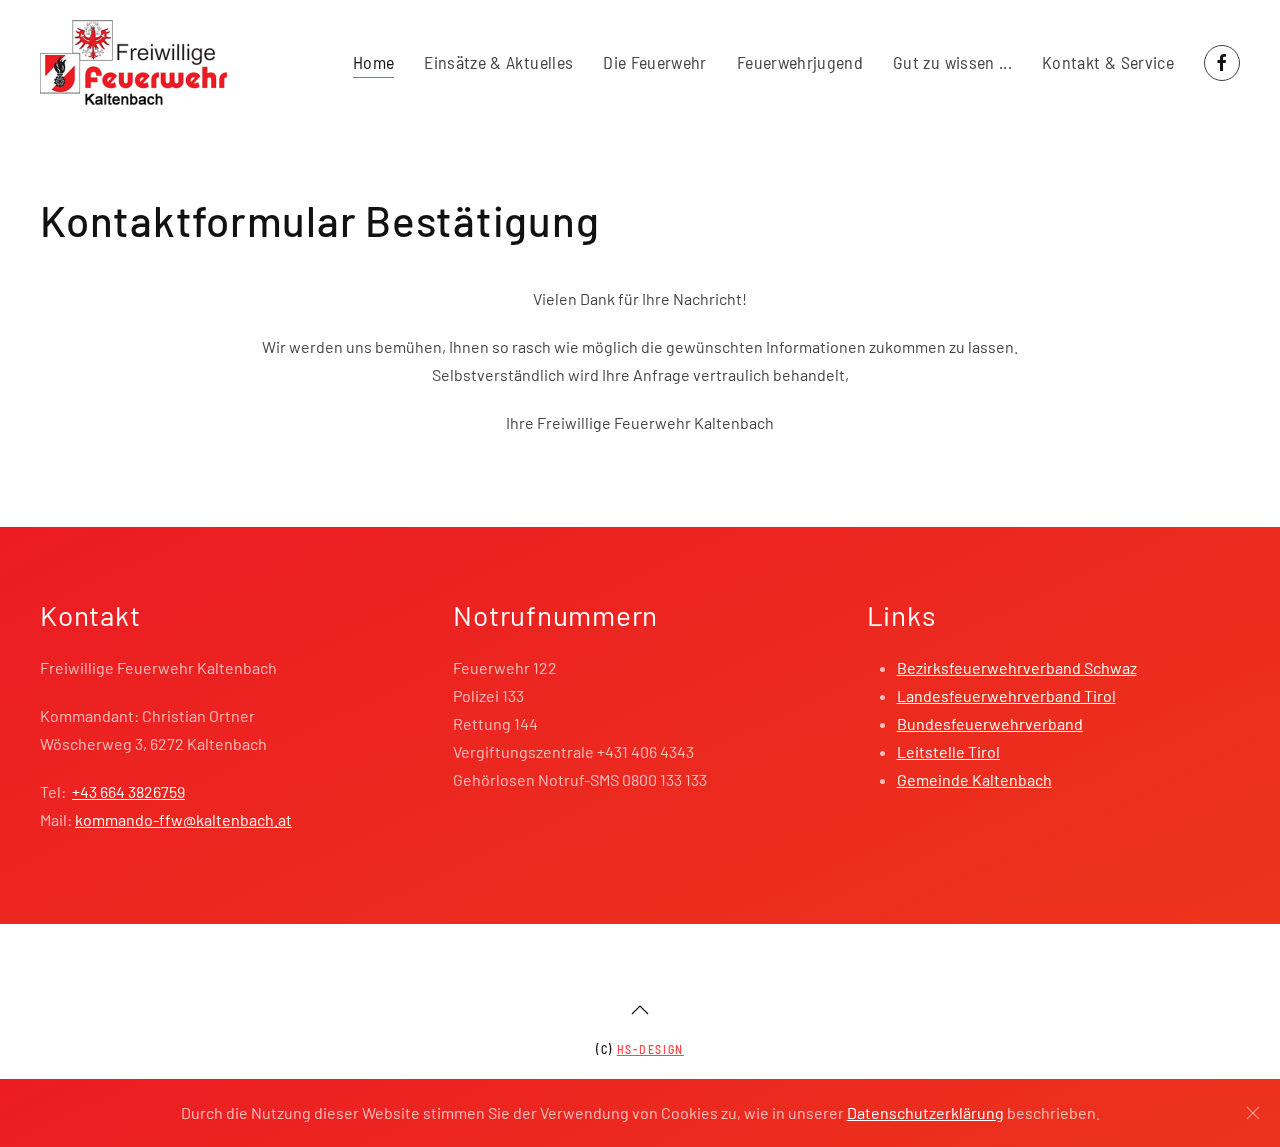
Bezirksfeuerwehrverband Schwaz (1017, 667)
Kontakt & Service (1108, 62)
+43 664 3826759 (128, 791)
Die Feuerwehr (655, 62)
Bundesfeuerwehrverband (990, 723)
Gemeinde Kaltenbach (974, 779)
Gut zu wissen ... (952, 62)
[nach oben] (640, 1010)
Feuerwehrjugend (800, 62)
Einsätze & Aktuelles (498, 62)
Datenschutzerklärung (925, 1112)
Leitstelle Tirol (948, 751)
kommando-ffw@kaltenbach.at (183, 819)
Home (373, 62)
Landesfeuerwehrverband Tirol (1006, 695)
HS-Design (650, 1049)
